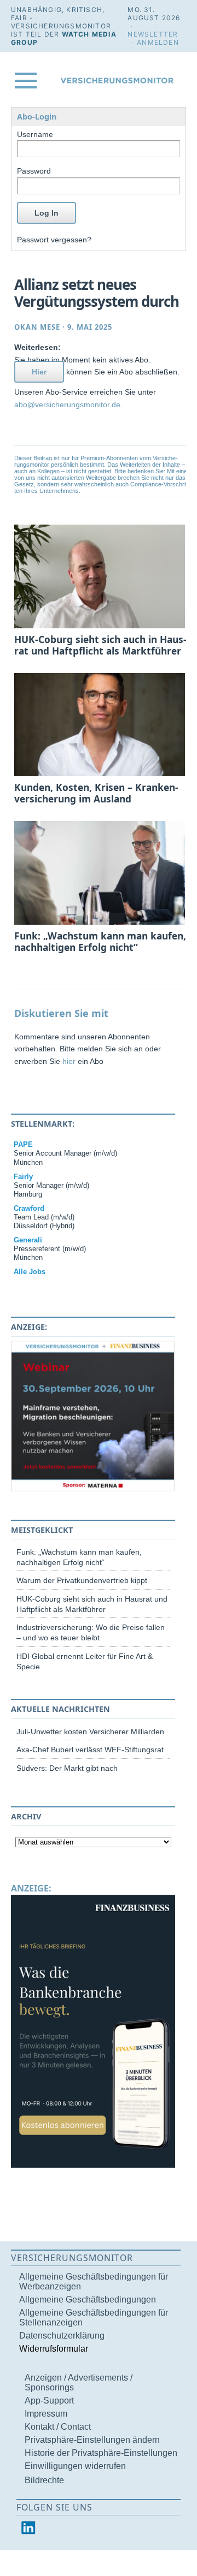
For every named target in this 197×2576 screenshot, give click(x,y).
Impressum (46, 2414)
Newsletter (153, 34)
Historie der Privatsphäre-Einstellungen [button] (101, 2453)
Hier (39, 372)
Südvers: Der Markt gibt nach (67, 1768)
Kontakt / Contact (58, 2427)
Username (35, 134)
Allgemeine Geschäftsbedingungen (88, 2300)
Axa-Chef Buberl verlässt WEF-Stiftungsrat (90, 1750)
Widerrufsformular (54, 2349)
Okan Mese (37, 327)
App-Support (49, 2401)
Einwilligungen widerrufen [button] (75, 2466)
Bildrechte (44, 2480)
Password (34, 171)
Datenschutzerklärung (62, 2336)
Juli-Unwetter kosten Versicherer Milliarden (90, 1732)
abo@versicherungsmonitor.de (67, 404)
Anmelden (158, 42)
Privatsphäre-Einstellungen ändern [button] (92, 2440)
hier (69, 1061)
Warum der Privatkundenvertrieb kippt (82, 1580)
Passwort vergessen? (54, 240)
